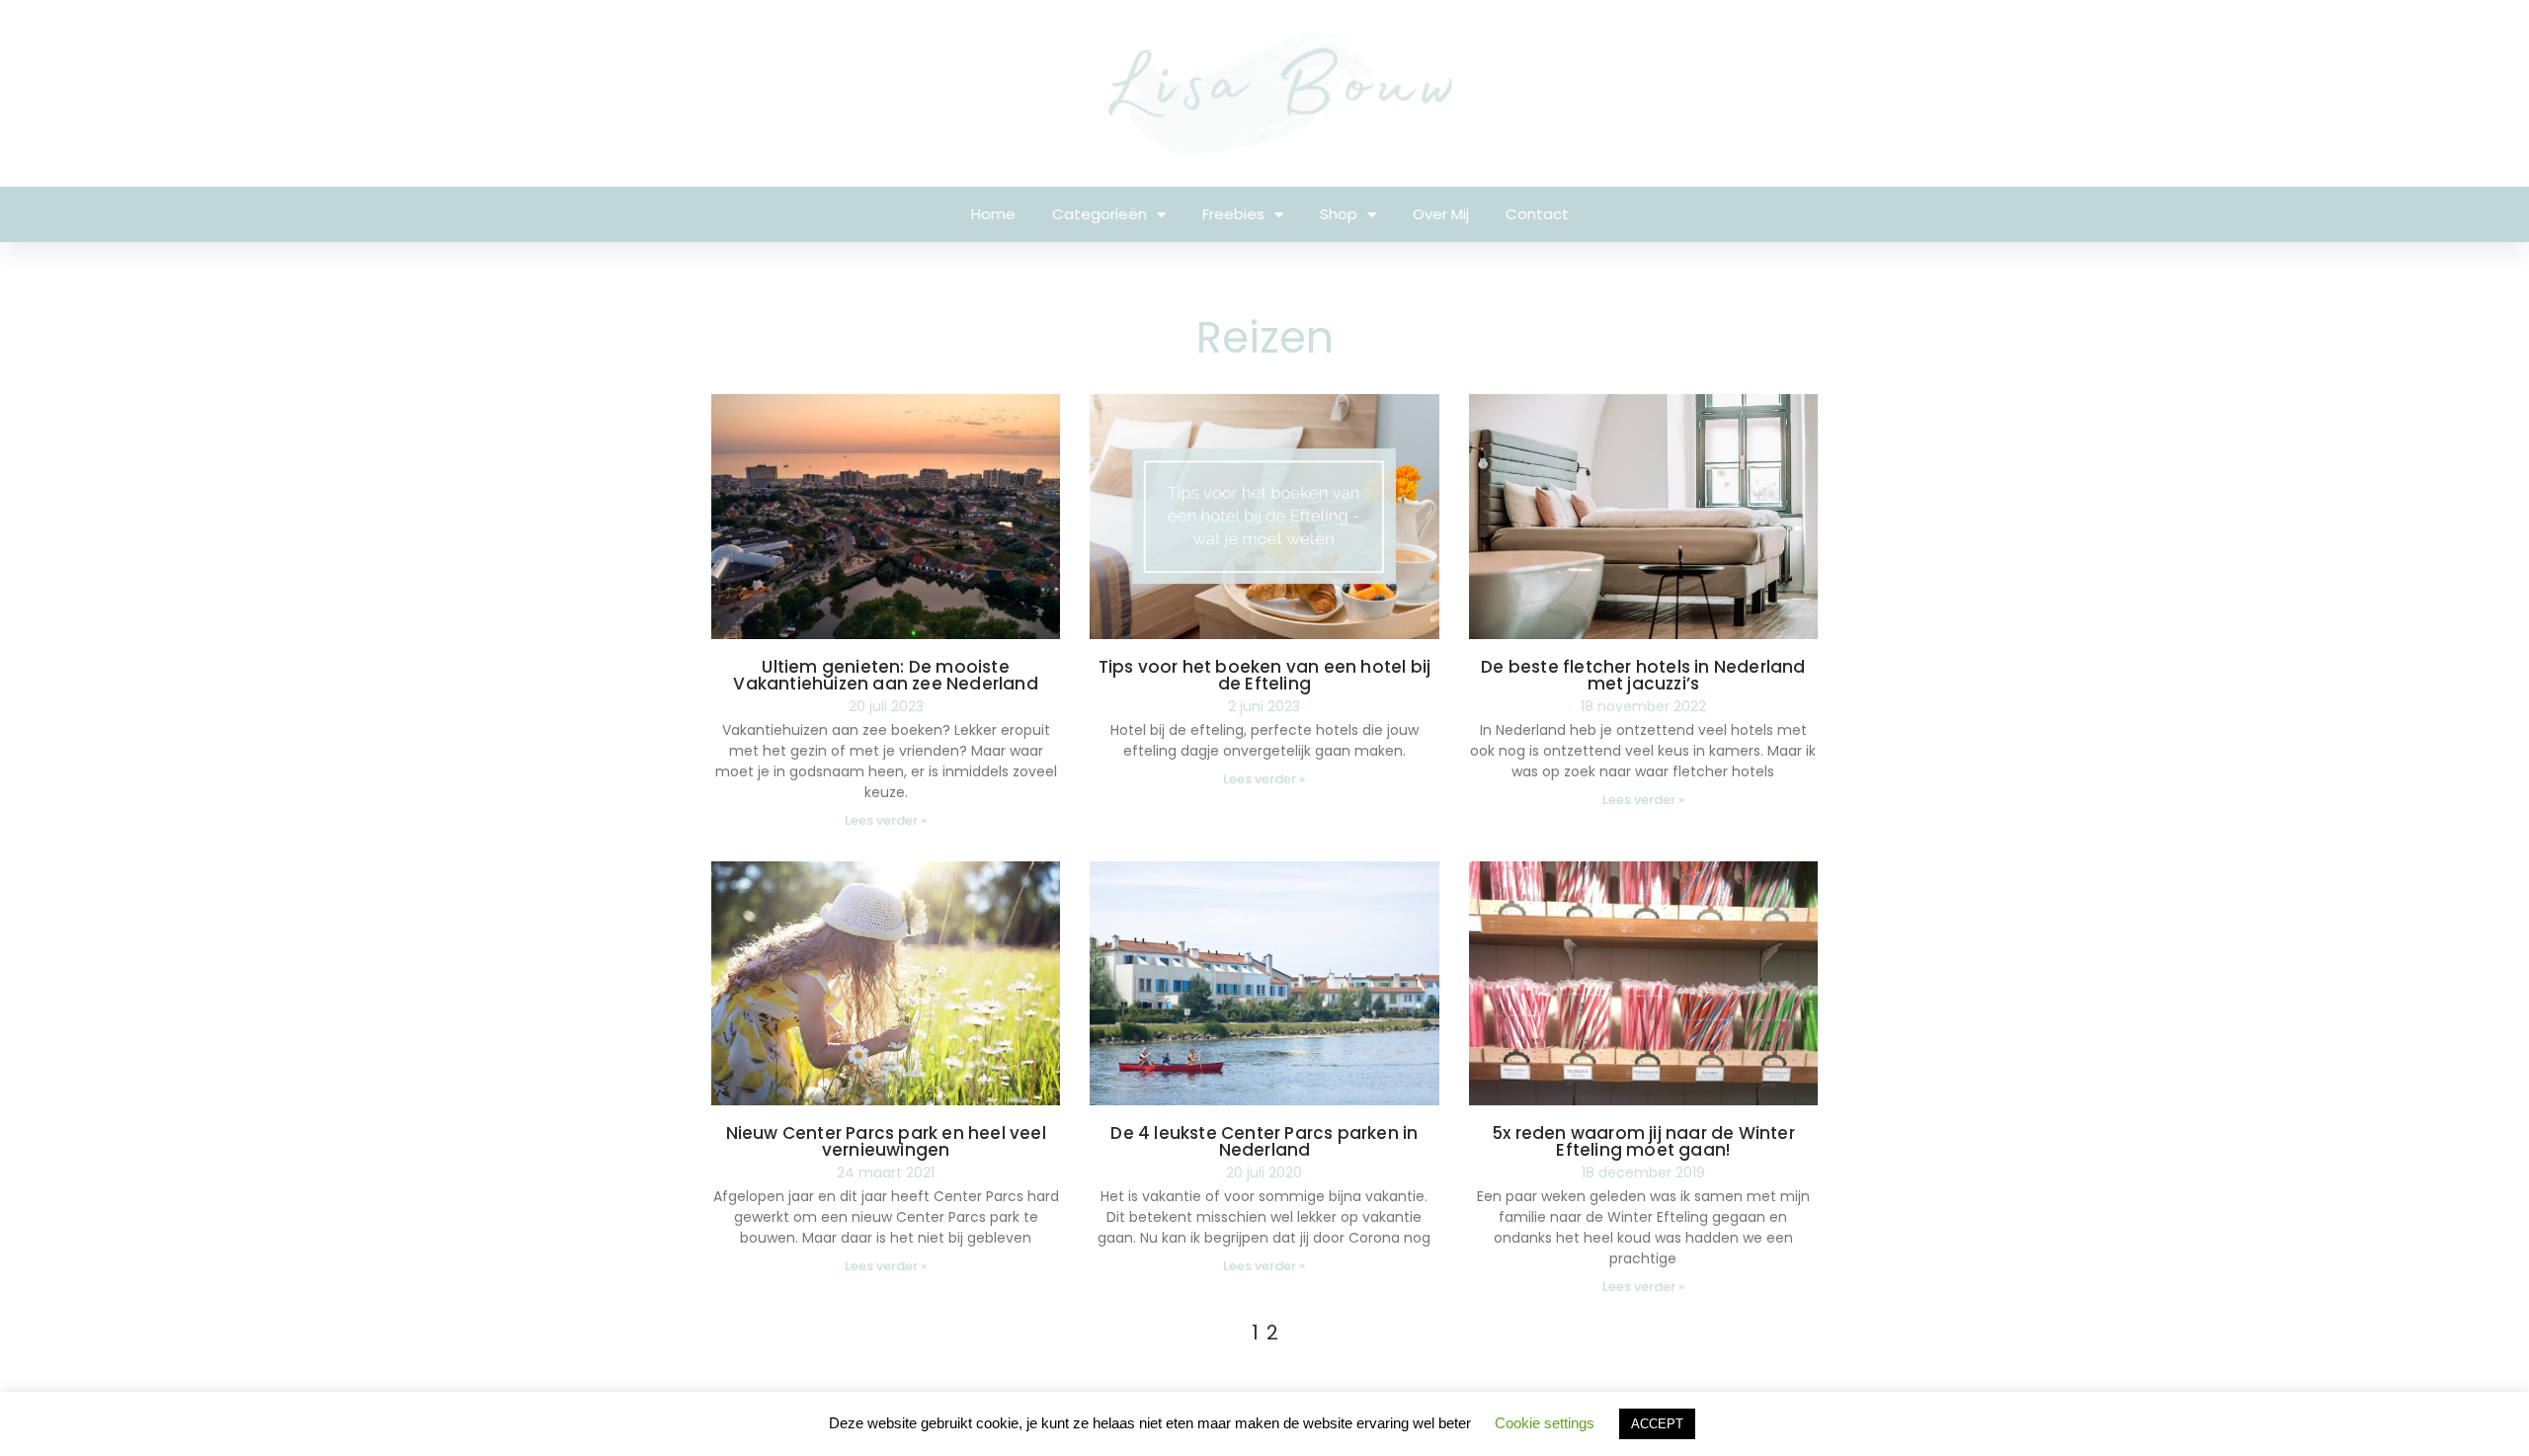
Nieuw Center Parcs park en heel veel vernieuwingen (886, 1141)
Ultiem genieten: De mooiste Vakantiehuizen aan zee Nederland (885, 675)
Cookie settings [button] (1545, 1423)
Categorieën (1100, 214)
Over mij (1441, 214)
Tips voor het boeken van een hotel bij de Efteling (1265, 675)
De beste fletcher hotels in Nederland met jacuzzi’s (1643, 675)
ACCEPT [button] (1657, 1424)
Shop (1339, 214)
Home (993, 214)
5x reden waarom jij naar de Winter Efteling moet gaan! (1643, 1141)
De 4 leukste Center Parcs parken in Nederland (1264, 1141)
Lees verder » (886, 820)
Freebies (1233, 214)
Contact (1537, 214)
